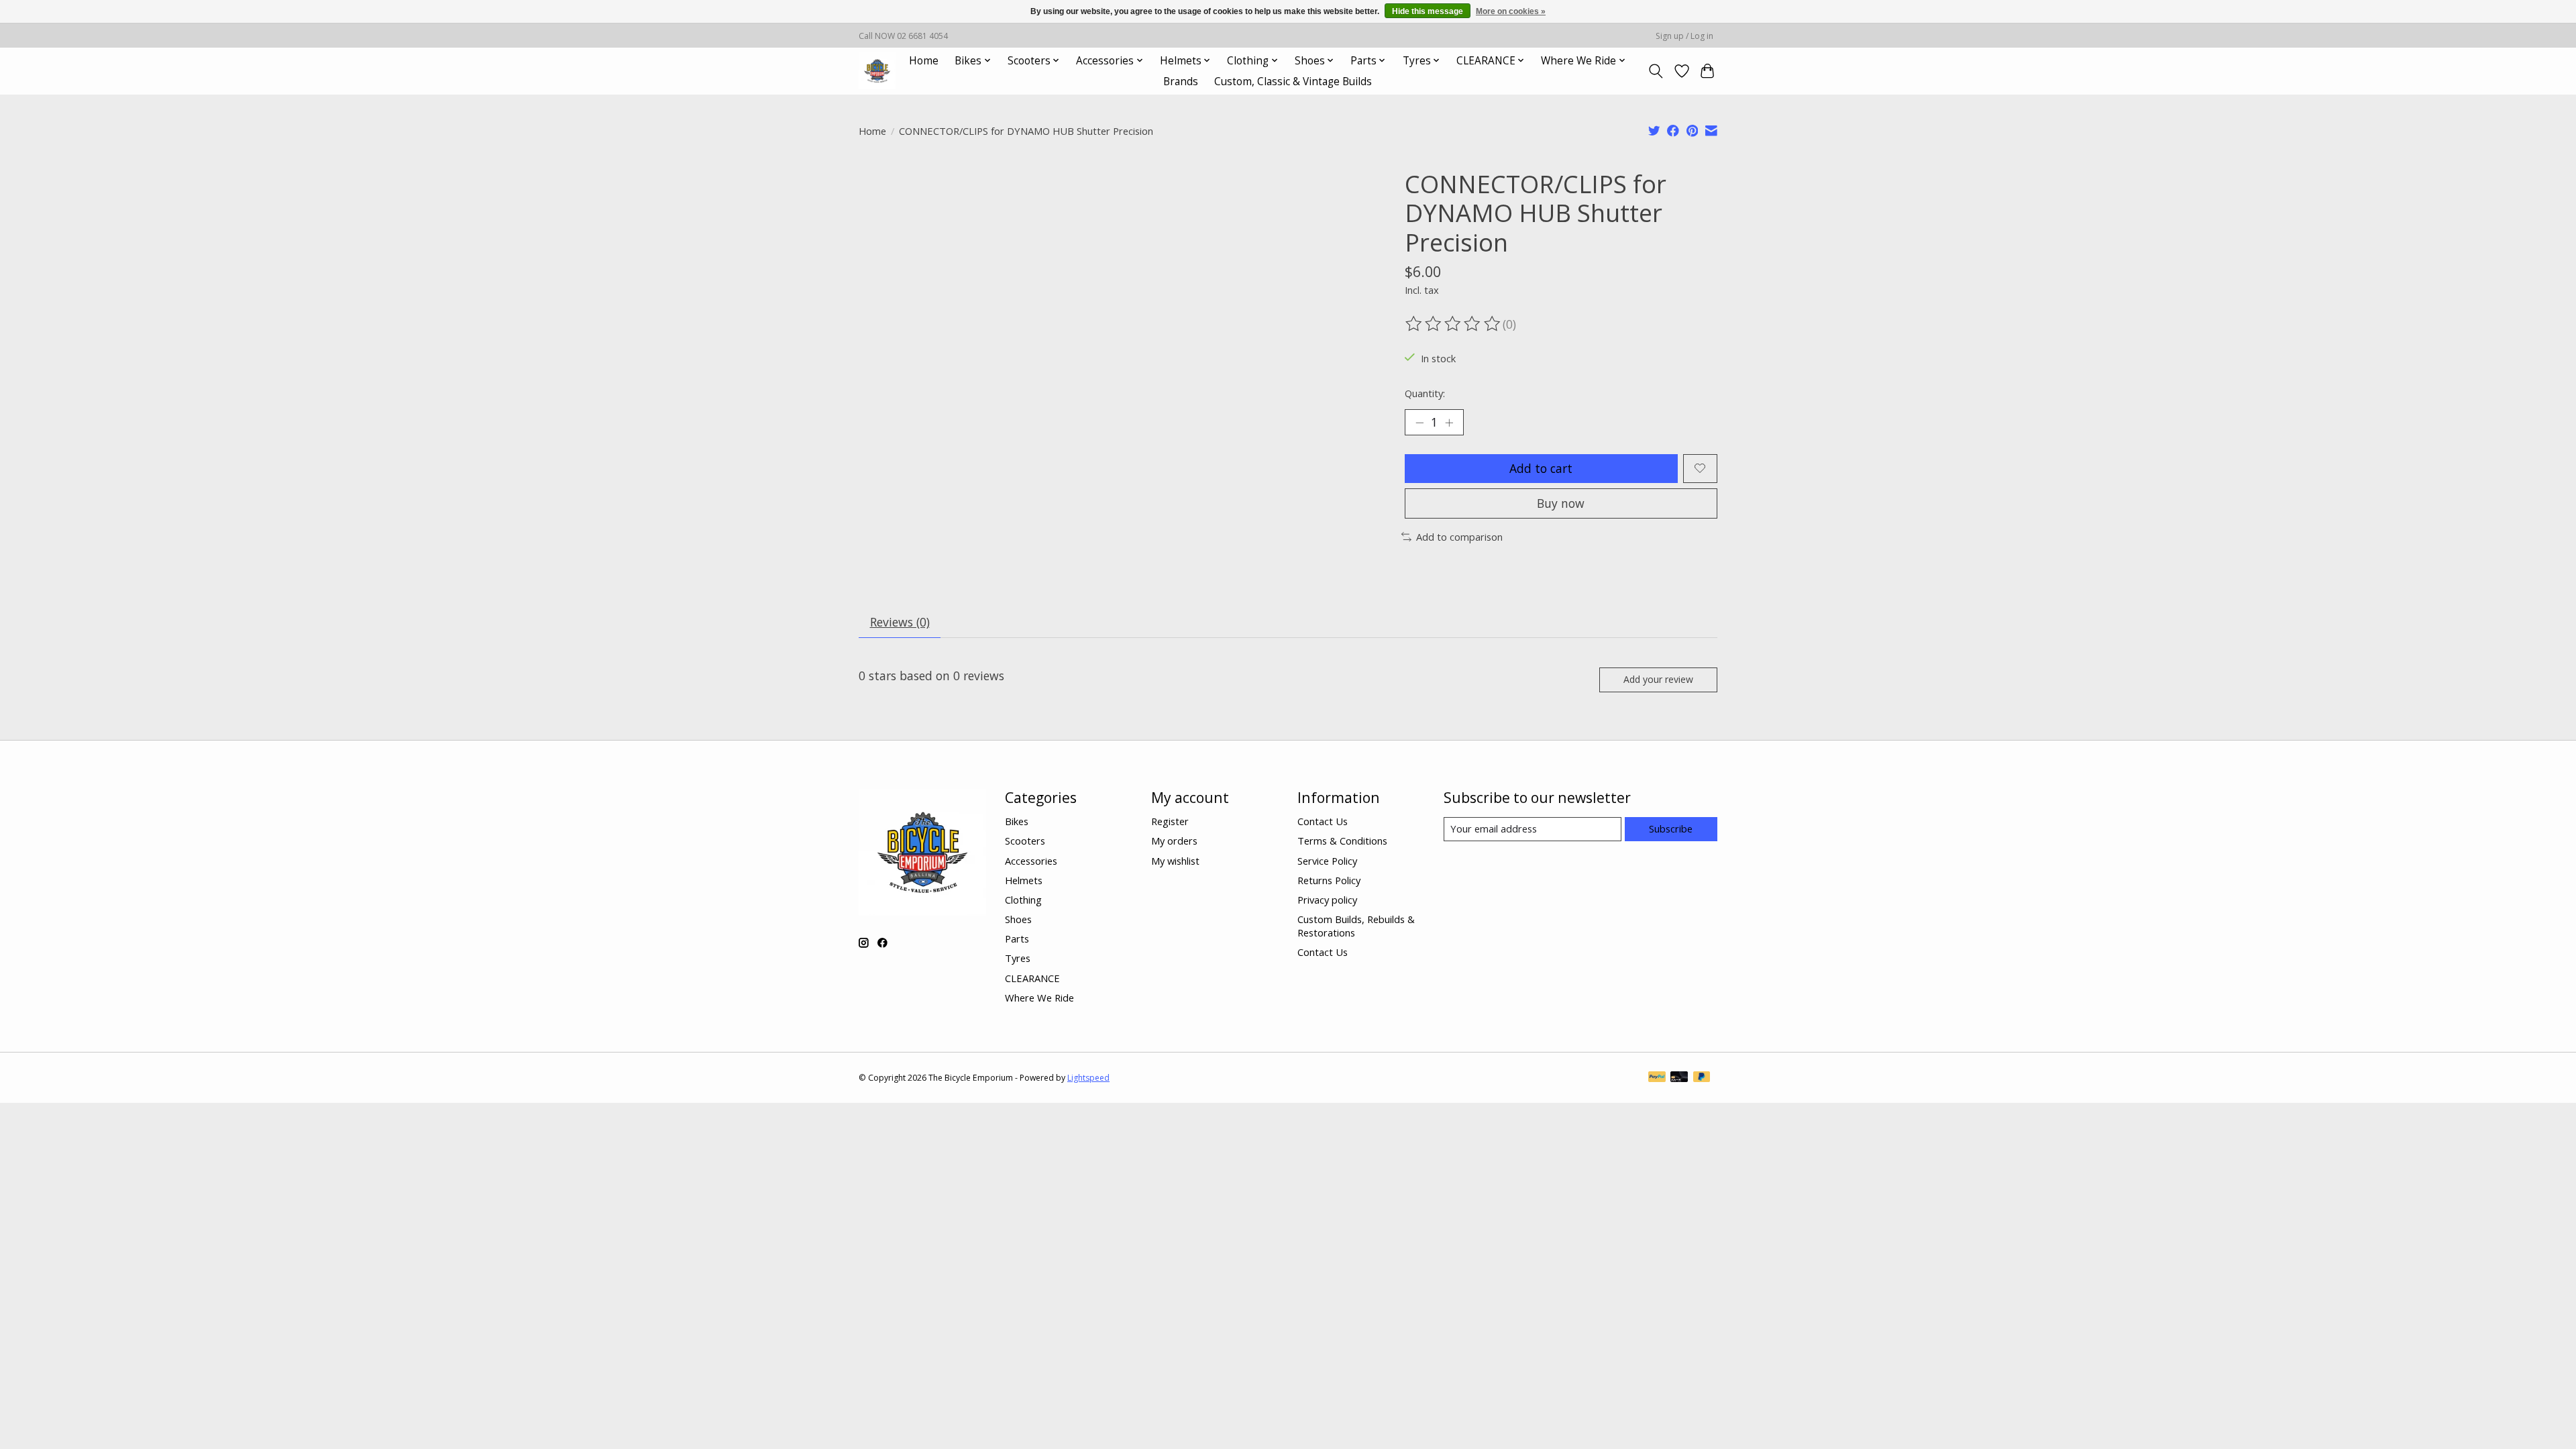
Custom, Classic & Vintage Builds (1293, 82)
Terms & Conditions (1342, 841)
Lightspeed (1088, 1078)
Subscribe (1671, 828)
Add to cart (1541, 468)
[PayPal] (1657, 1078)
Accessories (1031, 861)
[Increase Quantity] (1449, 423)
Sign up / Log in (1684, 36)
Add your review (1658, 679)
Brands (1181, 82)
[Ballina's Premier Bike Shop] (877, 71)
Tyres (1018, 958)
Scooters (1025, 841)
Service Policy (1327, 861)
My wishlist (1175, 861)
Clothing (1023, 900)
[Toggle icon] (1656, 71)
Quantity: (1425, 393)
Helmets (1024, 880)
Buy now (1561, 503)
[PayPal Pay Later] (1702, 1078)
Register (1170, 821)
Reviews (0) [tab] (900, 622)
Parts (1017, 938)
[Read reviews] (1454, 324)
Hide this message (1428, 11)
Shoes (1018, 919)
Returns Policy (1329, 880)
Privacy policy (1327, 900)
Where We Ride (1039, 998)
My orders (1174, 841)
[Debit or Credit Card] (1679, 1078)
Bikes (1017, 821)
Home (924, 61)
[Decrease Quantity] (1419, 423)
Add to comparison (1459, 537)
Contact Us (1323, 821)
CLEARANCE (1032, 978)
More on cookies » (1511, 11)
